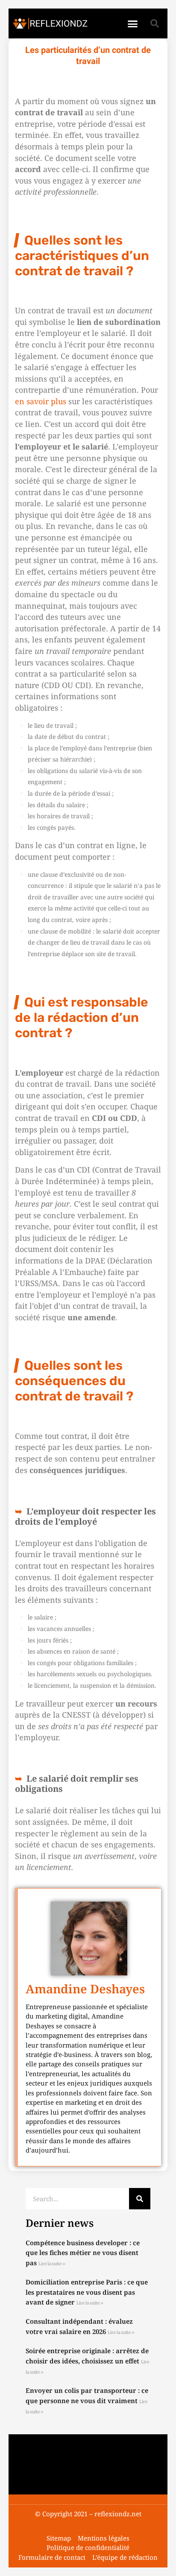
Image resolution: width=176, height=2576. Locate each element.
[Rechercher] (140, 2199)
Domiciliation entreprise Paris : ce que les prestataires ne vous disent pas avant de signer (87, 2292)
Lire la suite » (52, 2264)
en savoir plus (41, 401)
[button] (133, 23)
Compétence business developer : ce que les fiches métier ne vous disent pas (83, 2253)
